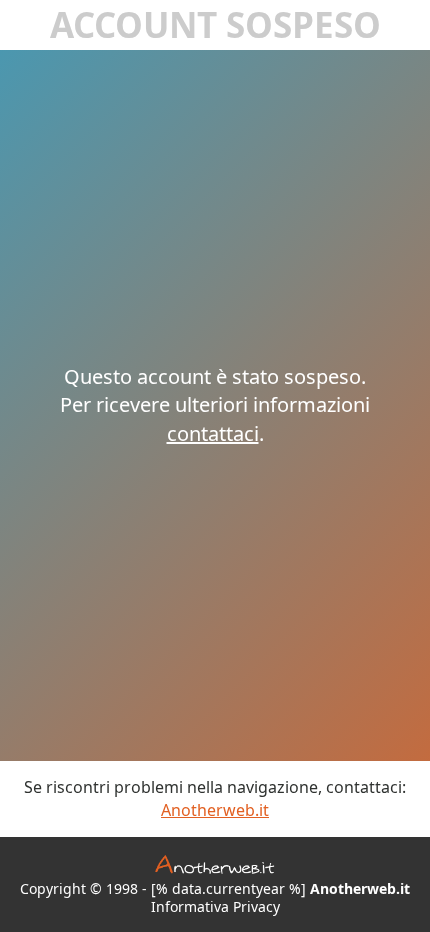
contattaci (213, 433)
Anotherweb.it (215, 810)
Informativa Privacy (215, 907)
